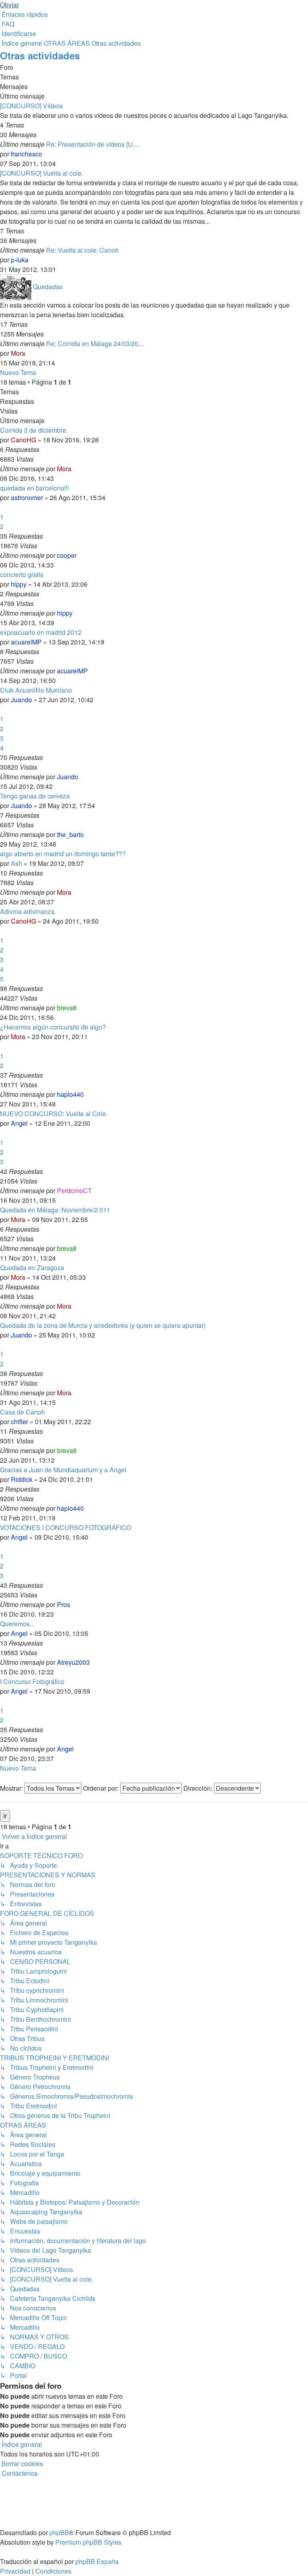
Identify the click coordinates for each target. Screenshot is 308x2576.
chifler (19, 1422)
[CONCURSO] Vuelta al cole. (42, 173)
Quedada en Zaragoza (32, 1268)
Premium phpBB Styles (88, 2542)
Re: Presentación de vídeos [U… (93, 144)
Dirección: (199, 1788)
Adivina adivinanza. (28, 911)
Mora (18, 353)
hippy (19, 584)
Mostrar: (12, 1788)
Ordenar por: (102, 1788)
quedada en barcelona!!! (34, 488)
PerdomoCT (74, 1191)
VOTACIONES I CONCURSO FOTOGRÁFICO (66, 1527)
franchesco (26, 154)
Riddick (22, 1479)
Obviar (9, 5)
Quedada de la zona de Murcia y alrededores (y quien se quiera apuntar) (103, 1325)
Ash (16, 863)
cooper (67, 555)
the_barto (70, 834)
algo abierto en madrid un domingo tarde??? (63, 854)
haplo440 (70, 1094)
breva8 (67, 1008)
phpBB (59, 2532)
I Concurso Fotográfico (32, 1681)
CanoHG (23, 440)
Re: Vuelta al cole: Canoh (82, 250)
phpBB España (97, 2561)
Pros (64, 1604)
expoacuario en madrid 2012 (41, 632)
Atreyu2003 (73, 1662)
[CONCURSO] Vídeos (31, 106)
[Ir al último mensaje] (74, 469)
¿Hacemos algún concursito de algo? (53, 1027)
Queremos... (17, 1624)
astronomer (27, 498)
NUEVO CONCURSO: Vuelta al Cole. (54, 1114)
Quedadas (48, 287)
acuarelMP (26, 642)
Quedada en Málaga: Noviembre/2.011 (55, 1210)
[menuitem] (7, 24)
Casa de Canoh (22, 1412)
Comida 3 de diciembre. (34, 430)
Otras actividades (40, 55)
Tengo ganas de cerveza (35, 796)
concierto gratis (22, 575)
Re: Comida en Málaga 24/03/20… (95, 344)
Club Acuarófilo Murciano (36, 690)
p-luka (20, 260)
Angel (19, 1123)
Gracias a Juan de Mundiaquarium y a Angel (63, 1470)
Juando (21, 700)
